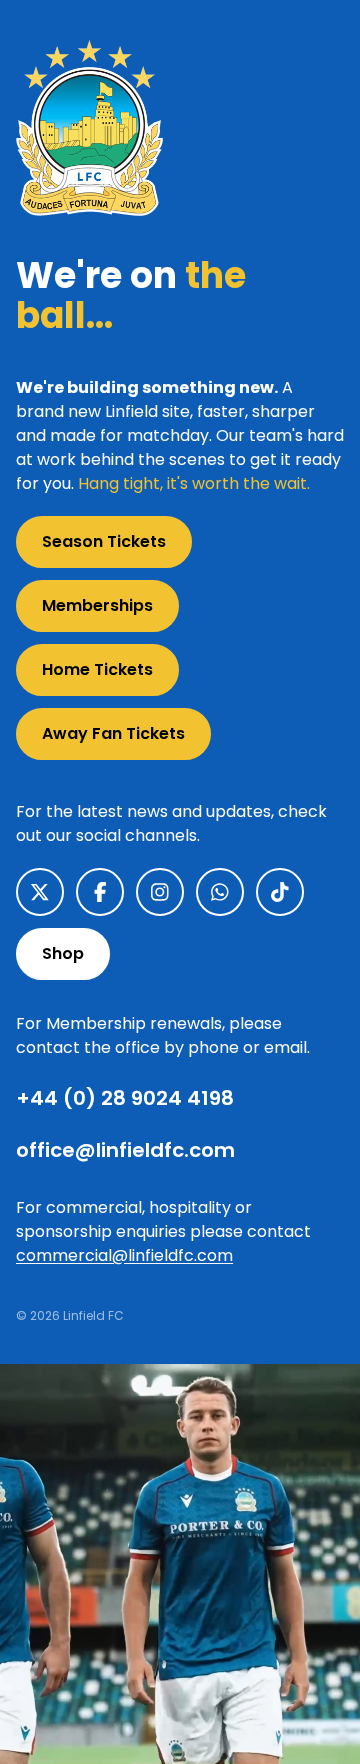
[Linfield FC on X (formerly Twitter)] (40, 892)
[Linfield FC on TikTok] (280, 892)
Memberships (97, 605)
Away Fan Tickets (113, 733)
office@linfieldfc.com (125, 1150)
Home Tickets (97, 669)
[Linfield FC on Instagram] (160, 892)
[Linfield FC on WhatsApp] (220, 892)
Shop (63, 953)
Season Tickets (104, 541)
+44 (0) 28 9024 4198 (125, 1098)
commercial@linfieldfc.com (124, 1255)
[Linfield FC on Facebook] (100, 892)
